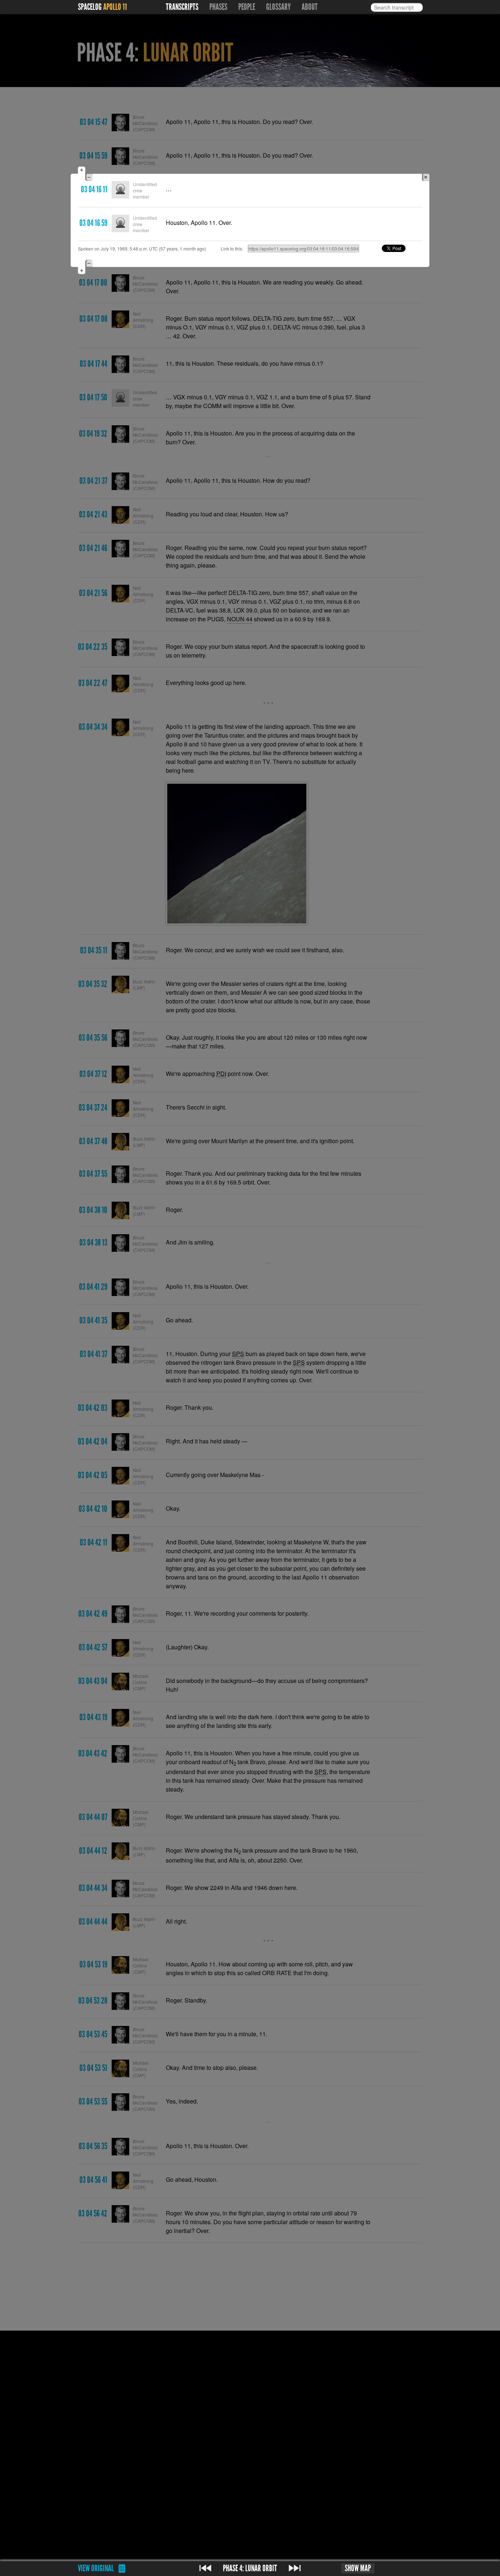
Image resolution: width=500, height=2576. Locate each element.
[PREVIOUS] (205, 2568)
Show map (358, 2568)
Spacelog (90, 7)
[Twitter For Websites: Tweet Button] (402, 248)
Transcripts (182, 7)
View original (96, 2568)
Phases (218, 7)
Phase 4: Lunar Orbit (250, 2568)
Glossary (278, 7)
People (247, 7)
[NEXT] (295, 2568)
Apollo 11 (115, 7)
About (310, 7)
